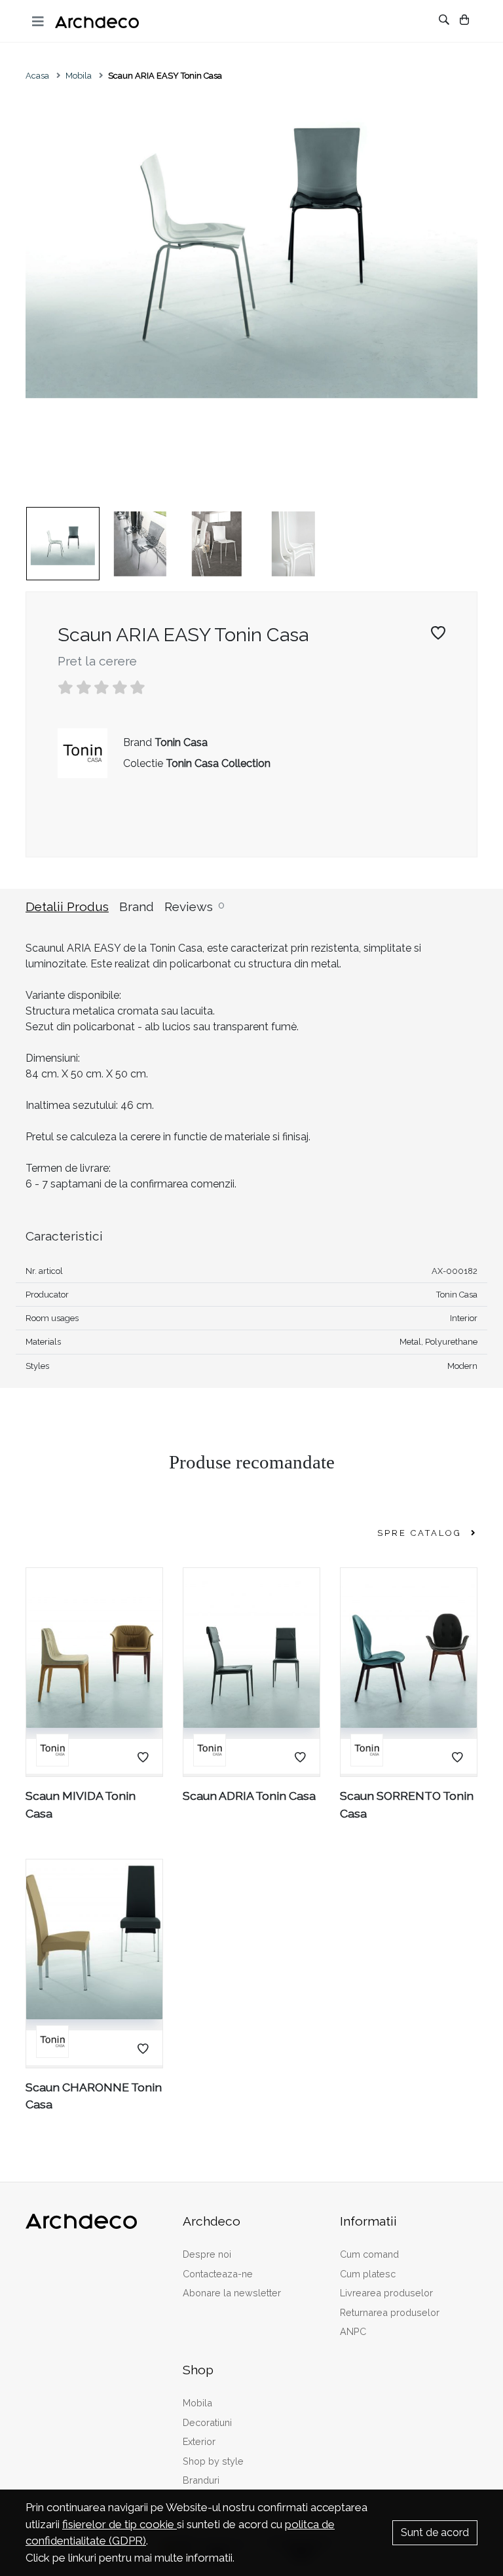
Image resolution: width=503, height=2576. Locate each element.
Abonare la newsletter (232, 2293)
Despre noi (207, 2254)
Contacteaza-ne (218, 2274)
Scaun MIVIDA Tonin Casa (81, 1804)
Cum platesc (368, 2274)
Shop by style (213, 2461)
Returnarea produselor (390, 2312)
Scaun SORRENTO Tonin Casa (407, 1804)
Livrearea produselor (386, 2293)
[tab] (72, 915)
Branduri (201, 2480)
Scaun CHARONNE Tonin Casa (94, 2096)
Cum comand (369, 2254)
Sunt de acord (435, 2532)
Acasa (37, 76)
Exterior (199, 2441)
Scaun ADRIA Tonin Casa (249, 1796)
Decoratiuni (207, 2422)
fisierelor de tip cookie (120, 2524)
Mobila (79, 76)
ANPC (353, 2331)
